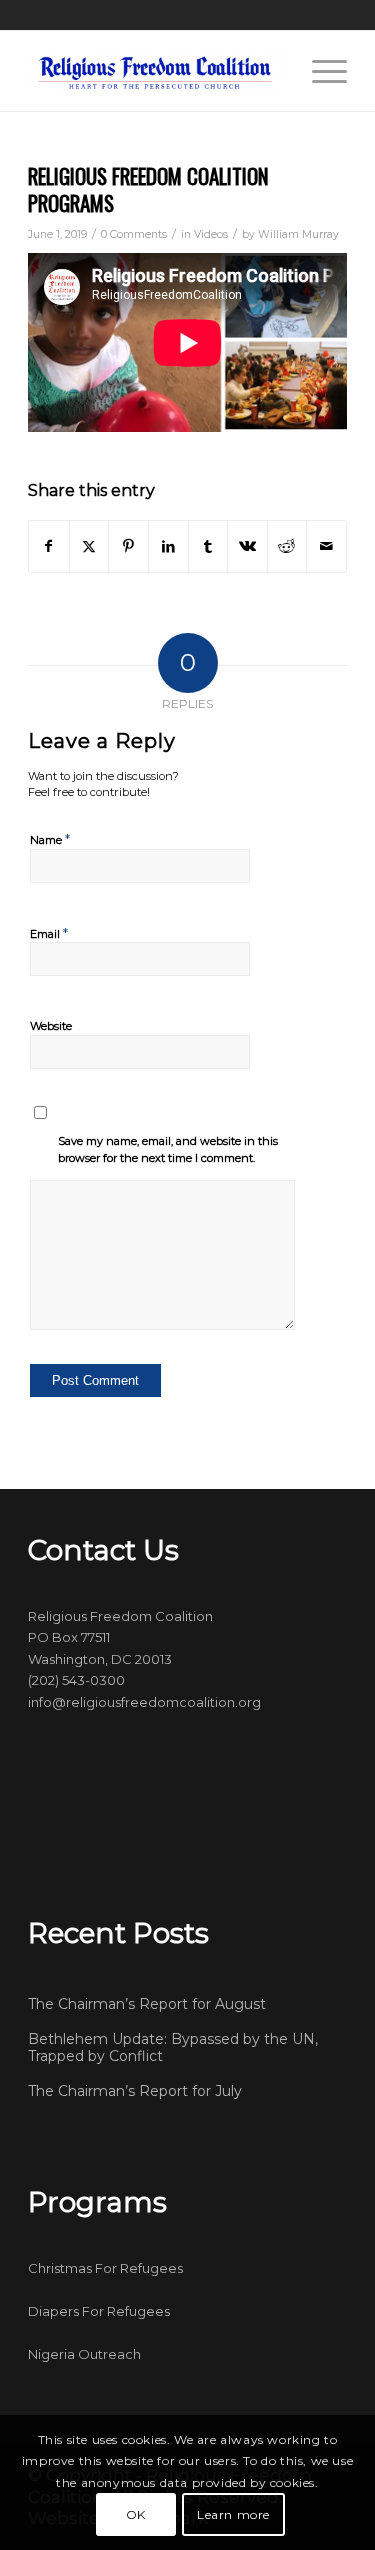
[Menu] (319, 71)
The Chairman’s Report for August (147, 2004)
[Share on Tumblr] (208, 546)
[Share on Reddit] (287, 546)
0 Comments (134, 234)
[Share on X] (89, 546)
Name (50, 839)
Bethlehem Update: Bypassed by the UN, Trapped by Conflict (173, 2048)
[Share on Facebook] (49, 546)
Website (51, 1026)
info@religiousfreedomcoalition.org (144, 1702)
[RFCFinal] (155, 71)
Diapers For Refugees (99, 2311)
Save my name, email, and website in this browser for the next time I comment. (168, 1149)
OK (136, 2514)
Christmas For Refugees (105, 2268)
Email (49, 933)
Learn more (233, 2514)
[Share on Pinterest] (128, 546)
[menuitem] (319, 71)
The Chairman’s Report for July (135, 2091)
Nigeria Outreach (84, 2354)
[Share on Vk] (247, 546)
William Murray (298, 234)
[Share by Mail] (326, 546)
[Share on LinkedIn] (168, 546)
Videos (211, 234)
